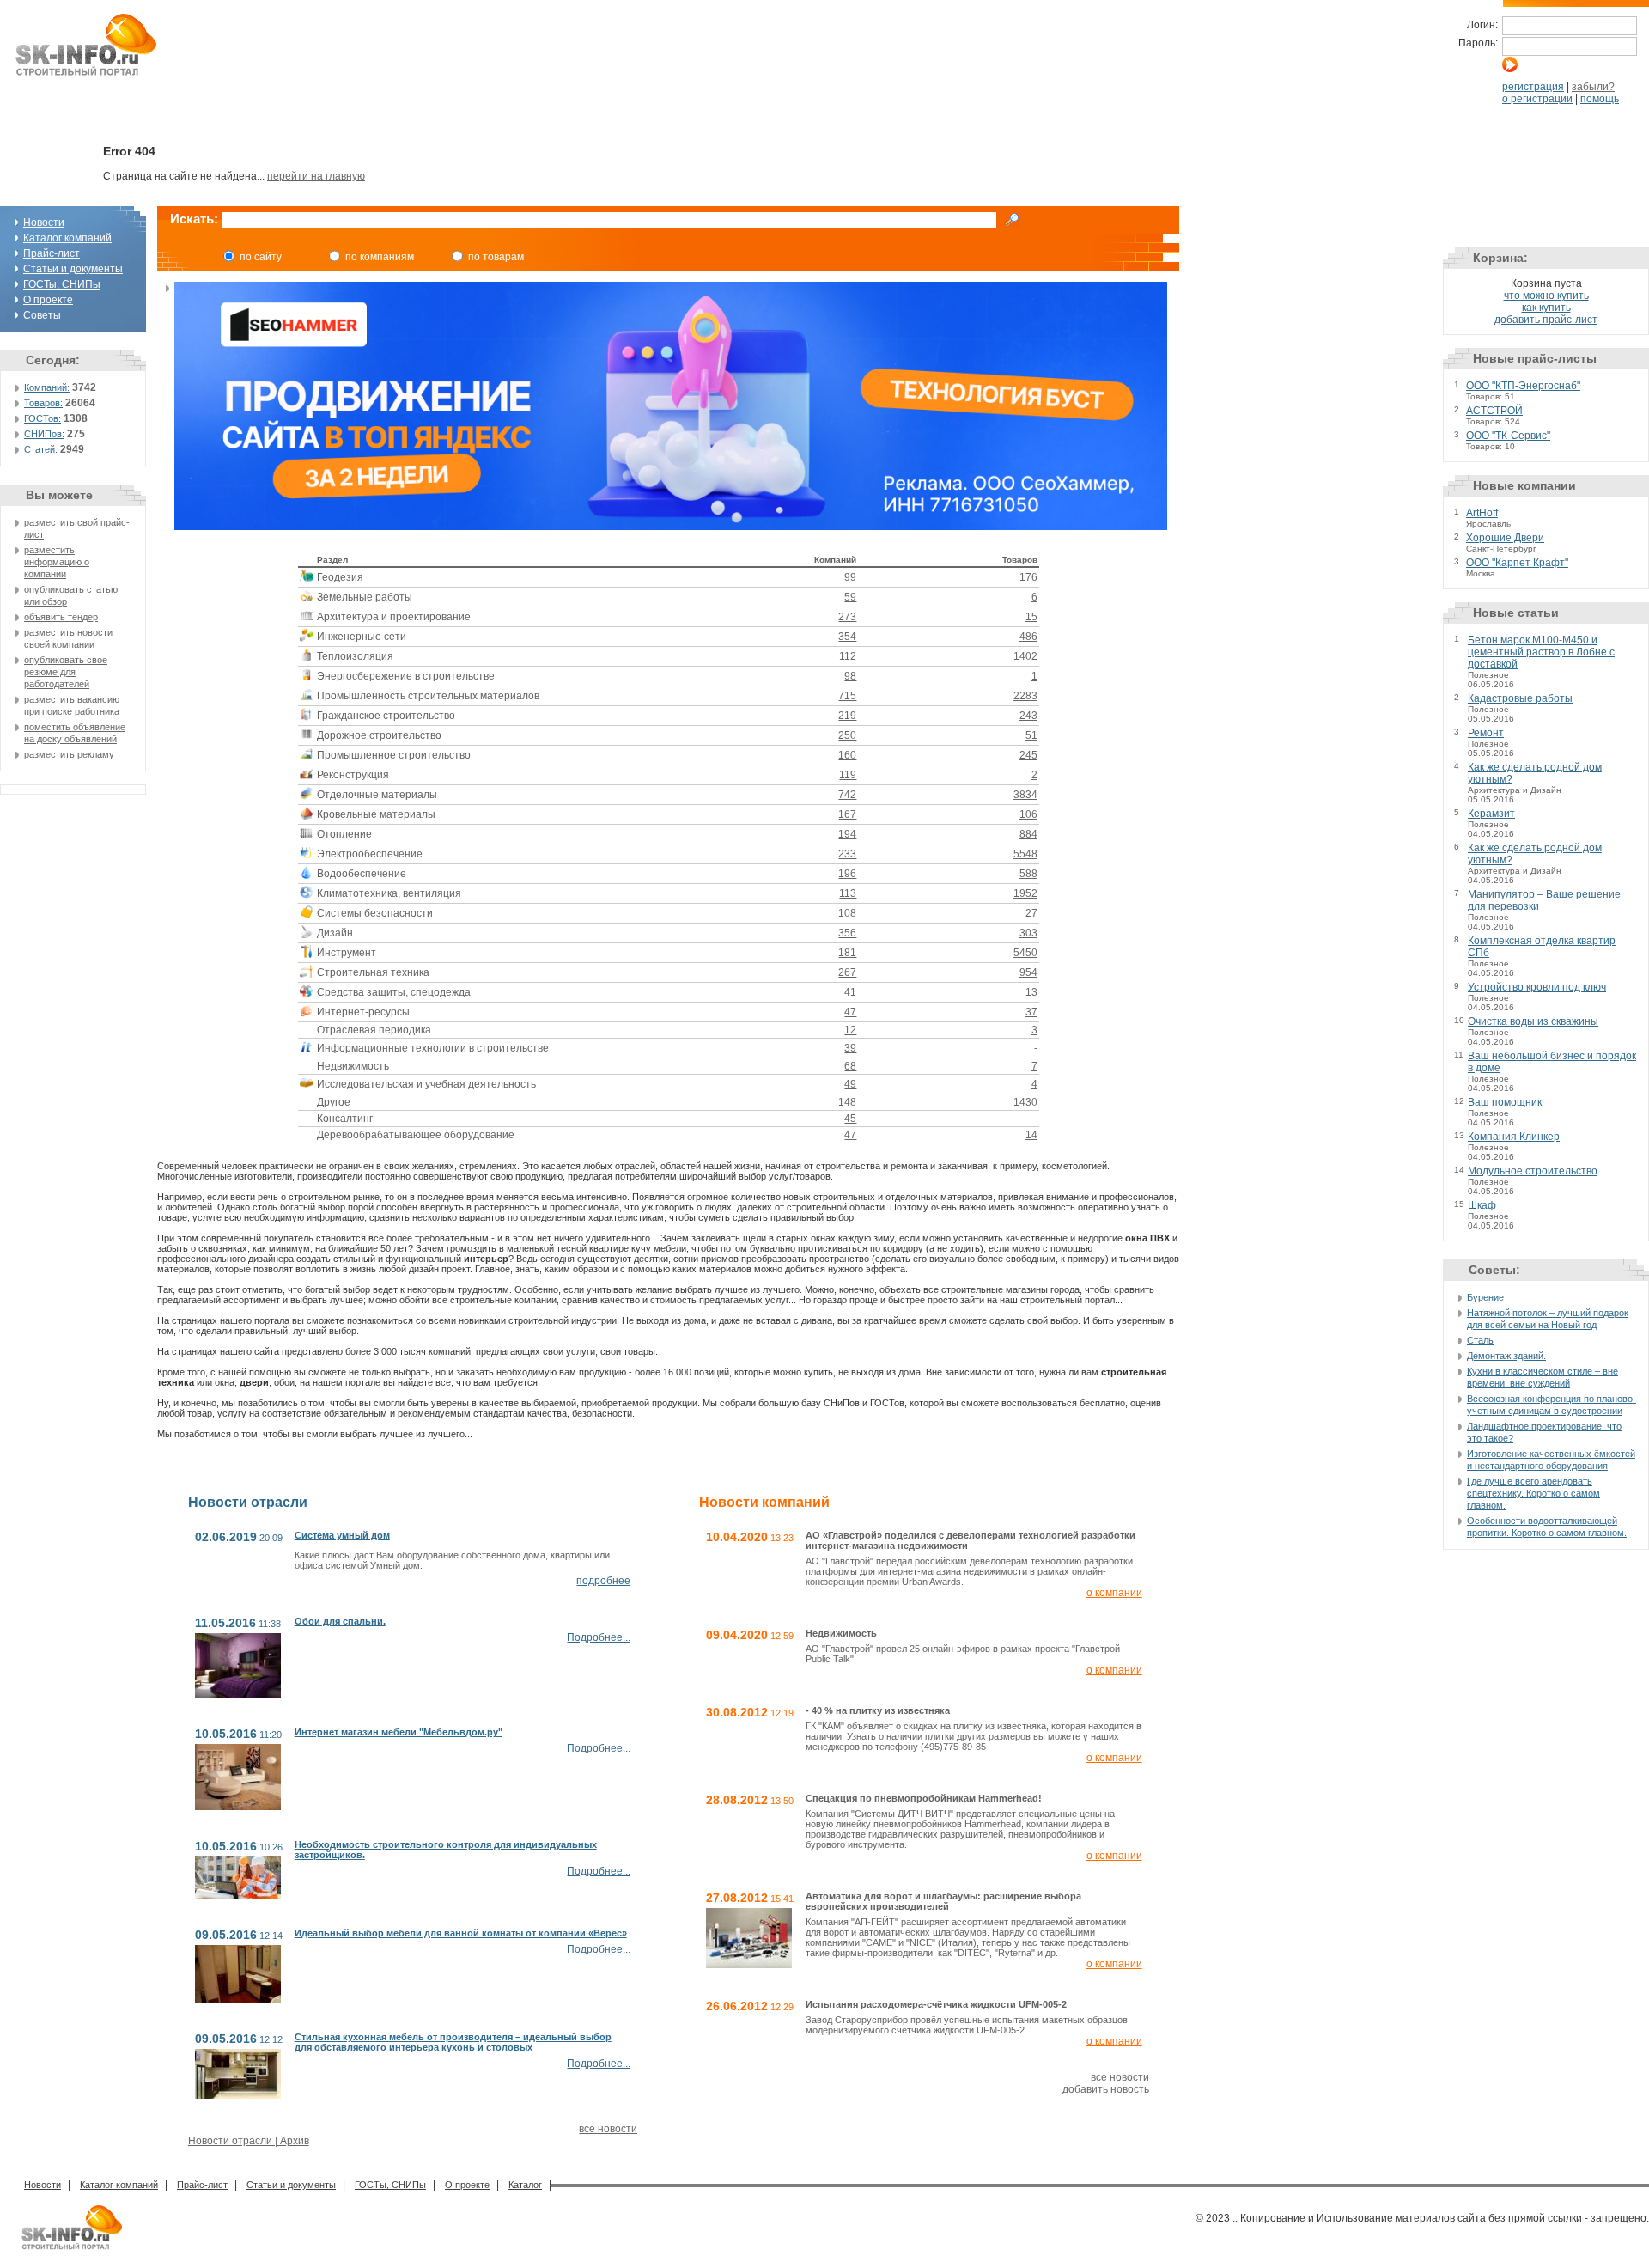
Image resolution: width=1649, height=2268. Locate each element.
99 (850, 577)
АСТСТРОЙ (1494, 411)
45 (850, 1119)
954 (1028, 972)
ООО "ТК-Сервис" (1508, 436)
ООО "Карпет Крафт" (1517, 563)
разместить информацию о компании (57, 562)
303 (1028, 933)
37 (1031, 1012)
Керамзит (1491, 814)
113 (848, 893)
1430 (1025, 1102)
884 (1028, 834)
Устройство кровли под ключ (1537, 987)
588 (1028, 874)
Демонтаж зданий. (1506, 1356)
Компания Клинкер (1514, 1137)
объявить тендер (61, 617)
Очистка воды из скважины (1533, 1021)
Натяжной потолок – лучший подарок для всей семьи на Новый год (1548, 1319)
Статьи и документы (73, 269)
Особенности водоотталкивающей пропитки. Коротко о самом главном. (1547, 1527)
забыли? (1593, 87)
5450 (1025, 953)
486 (1028, 637)
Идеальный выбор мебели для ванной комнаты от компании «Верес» (461, 1933)
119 (848, 775)
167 (847, 814)
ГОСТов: (43, 418)
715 (847, 696)
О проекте (48, 300)
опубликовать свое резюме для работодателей (66, 672)
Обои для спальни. (340, 1621)
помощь (1600, 99)
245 (1028, 755)
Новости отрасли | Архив (249, 2141)
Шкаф (1482, 1205)
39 (850, 1048)
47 (850, 1012)
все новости (608, 2129)
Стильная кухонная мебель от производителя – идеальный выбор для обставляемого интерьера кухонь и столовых (453, 2042)
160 (847, 755)
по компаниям (380, 257)
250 (847, 735)
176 (1028, 577)
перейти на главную (316, 176)
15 (1031, 617)
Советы (42, 315)
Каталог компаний (67, 238)
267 (847, 972)
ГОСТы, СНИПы (62, 284)
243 (1028, 716)
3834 (1025, 795)
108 (847, 913)
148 (847, 1102)
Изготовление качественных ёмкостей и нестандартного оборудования (1551, 1460)
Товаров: (43, 403)
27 (1031, 913)
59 (850, 597)
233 (847, 854)
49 (850, 1084)
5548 (1025, 854)
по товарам (496, 257)
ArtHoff (1482, 513)
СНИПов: (44, 434)
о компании (1114, 1593)
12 (850, 1030)
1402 (1025, 656)
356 (847, 933)
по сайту (261, 257)
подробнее (603, 1581)
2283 (1025, 696)
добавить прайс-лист (1546, 320)
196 (847, 874)
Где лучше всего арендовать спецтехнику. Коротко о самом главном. (1533, 1493)
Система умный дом (342, 1535)
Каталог (525, 2185)
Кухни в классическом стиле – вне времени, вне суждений (1543, 1377)
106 (1028, 814)
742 (847, 795)
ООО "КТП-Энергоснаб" (1523, 386)
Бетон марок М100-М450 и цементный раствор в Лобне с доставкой (1541, 652)
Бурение (1485, 1297)
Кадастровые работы (1520, 698)
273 (847, 617)
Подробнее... (599, 1637)
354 (847, 637)
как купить (1546, 308)
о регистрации (1537, 99)
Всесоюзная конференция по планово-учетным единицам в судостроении (1552, 1405)
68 (850, 1066)
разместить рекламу (69, 754)
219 (847, 716)
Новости (44, 223)
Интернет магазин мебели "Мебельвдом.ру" (399, 1732)
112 (848, 656)
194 (847, 834)
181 (847, 953)
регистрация (1533, 87)
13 (1031, 992)
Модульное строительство (1533, 1171)
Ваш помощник (1505, 1102)
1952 (1025, 893)
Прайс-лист (52, 253)
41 (850, 992)
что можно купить (1546, 296)
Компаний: (47, 387)
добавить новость (1106, 2089)
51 (1031, 735)
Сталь (1480, 1340)
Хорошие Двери (1505, 538)
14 (1031, 1135)
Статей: (41, 449)
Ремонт (1486, 733)
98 (850, 676)
